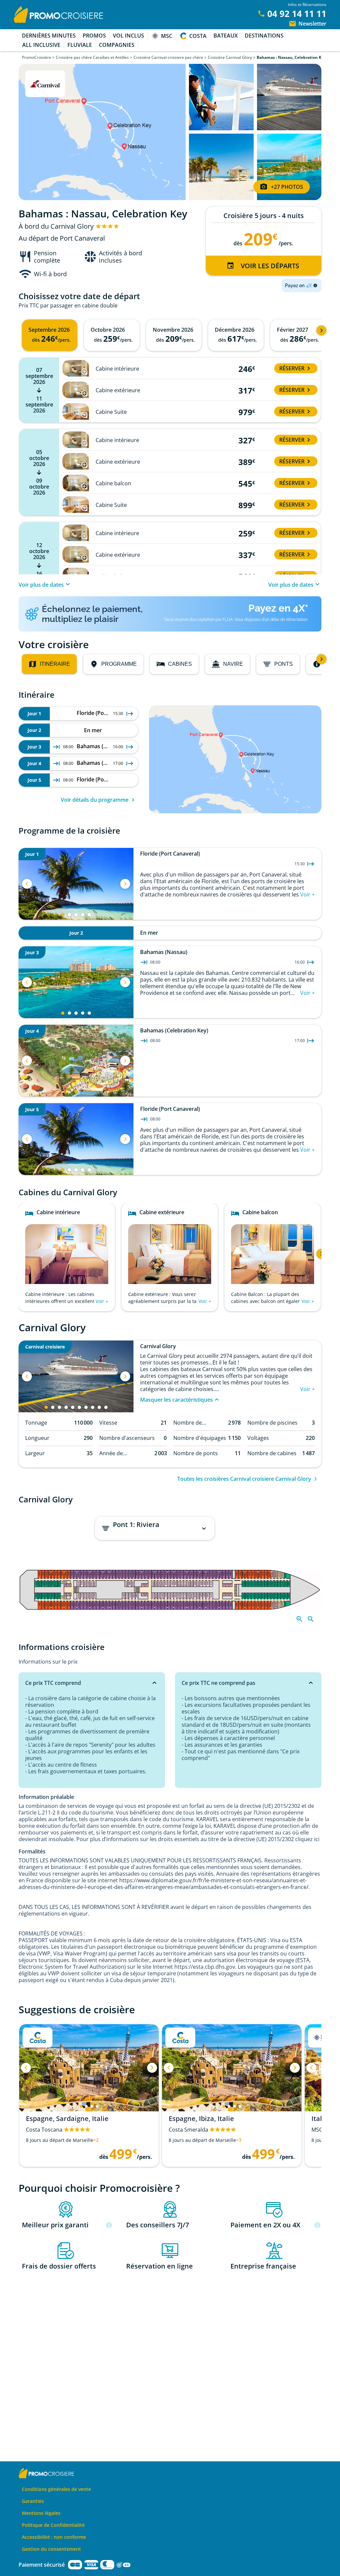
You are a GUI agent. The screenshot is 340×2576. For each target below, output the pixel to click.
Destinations (264, 36)
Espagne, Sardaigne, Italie (67, 2119)
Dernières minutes (49, 36)
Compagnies (117, 45)
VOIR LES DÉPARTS (270, 266)
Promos (94, 36)
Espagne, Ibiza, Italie (201, 2119)
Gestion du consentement (51, 2549)
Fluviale (80, 45)
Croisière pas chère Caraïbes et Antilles (92, 57)
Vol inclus (128, 36)
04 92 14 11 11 (297, 14)
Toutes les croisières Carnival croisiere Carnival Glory (244, 1479)
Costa (198, 36)
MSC (167, 36)
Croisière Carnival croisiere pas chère (168, 57)
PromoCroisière (37, 57)
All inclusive (41, 45)
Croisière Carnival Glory (230, 57)
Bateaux (226, 36)
